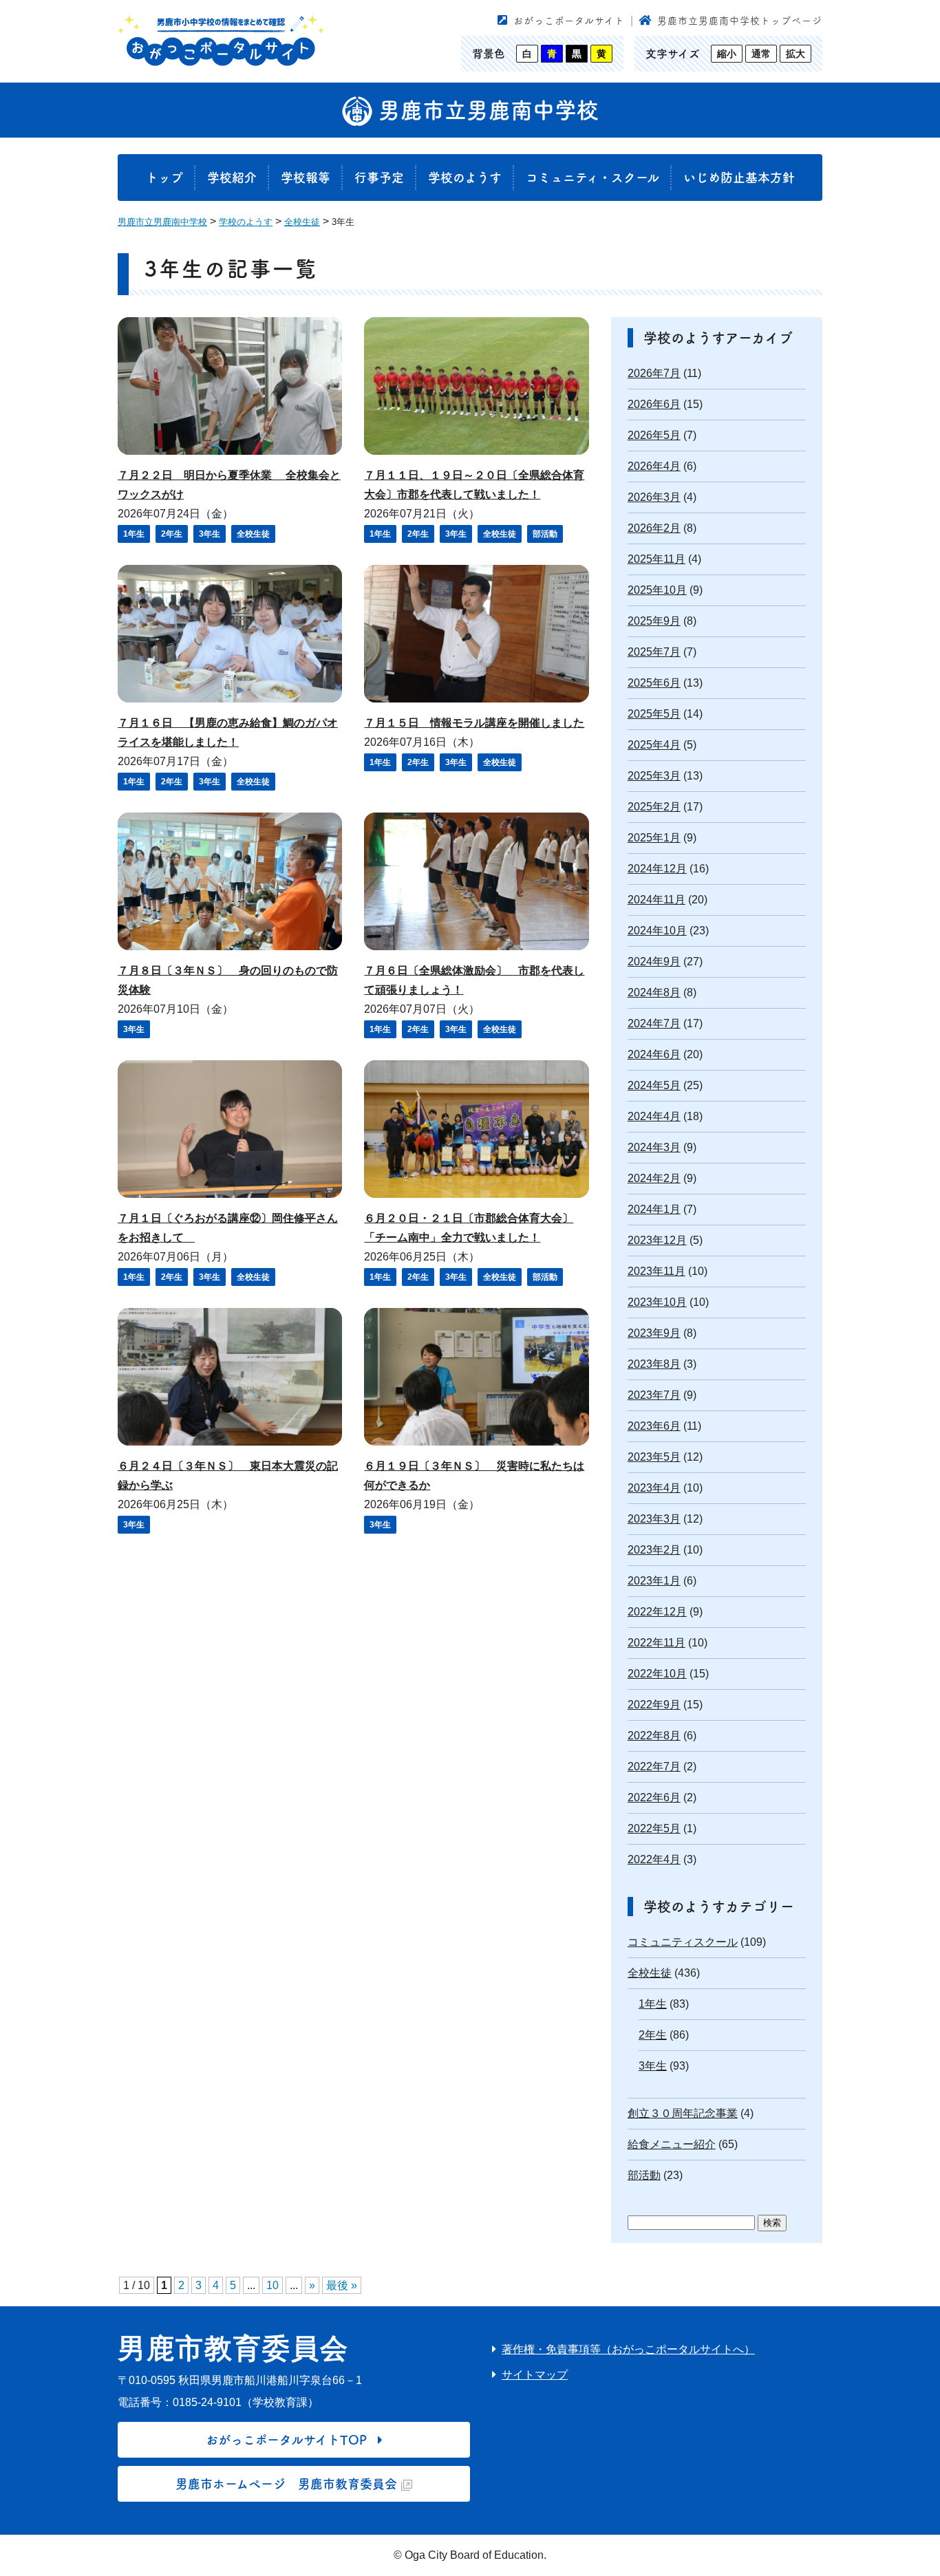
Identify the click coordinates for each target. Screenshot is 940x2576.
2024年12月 (657, 869)
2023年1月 (654, 1581)
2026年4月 (654, 466)
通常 (761, 54)
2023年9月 (654, 1333)
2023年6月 (654, 1426)
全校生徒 (253, 534)
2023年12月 (657, 1240)
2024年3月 (654, 1147)
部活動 (545, 534)
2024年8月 (654, 992)
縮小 (727, 54)
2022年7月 (654, 1767)
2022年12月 (657, 1612)
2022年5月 (654, 1828)
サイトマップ (535, 2375)
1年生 (134, 534)
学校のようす (465, 178)
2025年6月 (654, 683)
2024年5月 (654, 1085)
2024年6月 (654, 1054)
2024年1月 (654, 1209)
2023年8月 (654, 1364)
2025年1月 (654, 838)
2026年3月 (654, 497)
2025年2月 (654, 807)
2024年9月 (654, 962)
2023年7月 (654, 1395)
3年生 (210, 534)
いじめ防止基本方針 (739, 178)
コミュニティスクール (683, 1942)
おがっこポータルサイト (569, 21)
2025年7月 (654, 652)
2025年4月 (654, 745)
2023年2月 (654, 1550)
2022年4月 (654, 1859)
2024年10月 (657, 931)
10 (273, 2285)
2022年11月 (656, 1643)
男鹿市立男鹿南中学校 (485, 110)
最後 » (342, 2285)
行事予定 (379, 178)
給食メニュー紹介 (672, 2144)
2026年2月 (654, 528)
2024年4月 (654, 1116)
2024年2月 (654, 1178)
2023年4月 (654, 1488)
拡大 (795, 54)
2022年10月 (657, 1674)
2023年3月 (654, 1519)
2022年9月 (654, 1705)
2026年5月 (654, 435)
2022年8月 (654, 1736)
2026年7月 (654, 373)
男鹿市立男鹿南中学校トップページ (740, 21)
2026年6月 (654, 404)
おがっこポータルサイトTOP (286, 2440)
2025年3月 (654, 776)
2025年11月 (656, 559)
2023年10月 (657, 1302)
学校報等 (306, 178)
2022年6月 (654, 1797)
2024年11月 (656, 900)
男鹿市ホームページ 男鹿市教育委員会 (286, 2484)
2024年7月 (654, 1023)
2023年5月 (654, 1457)
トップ (164, 178)
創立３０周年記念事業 (683, 2113)
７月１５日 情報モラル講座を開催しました (474, 723)
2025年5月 (654, 714)
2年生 (172, 534)
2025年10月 (657, 590)
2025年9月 (654, 621)
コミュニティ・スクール (592, 178)
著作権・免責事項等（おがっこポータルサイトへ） (628, 2349)
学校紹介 (232, 178)
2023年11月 (656, 1271)
